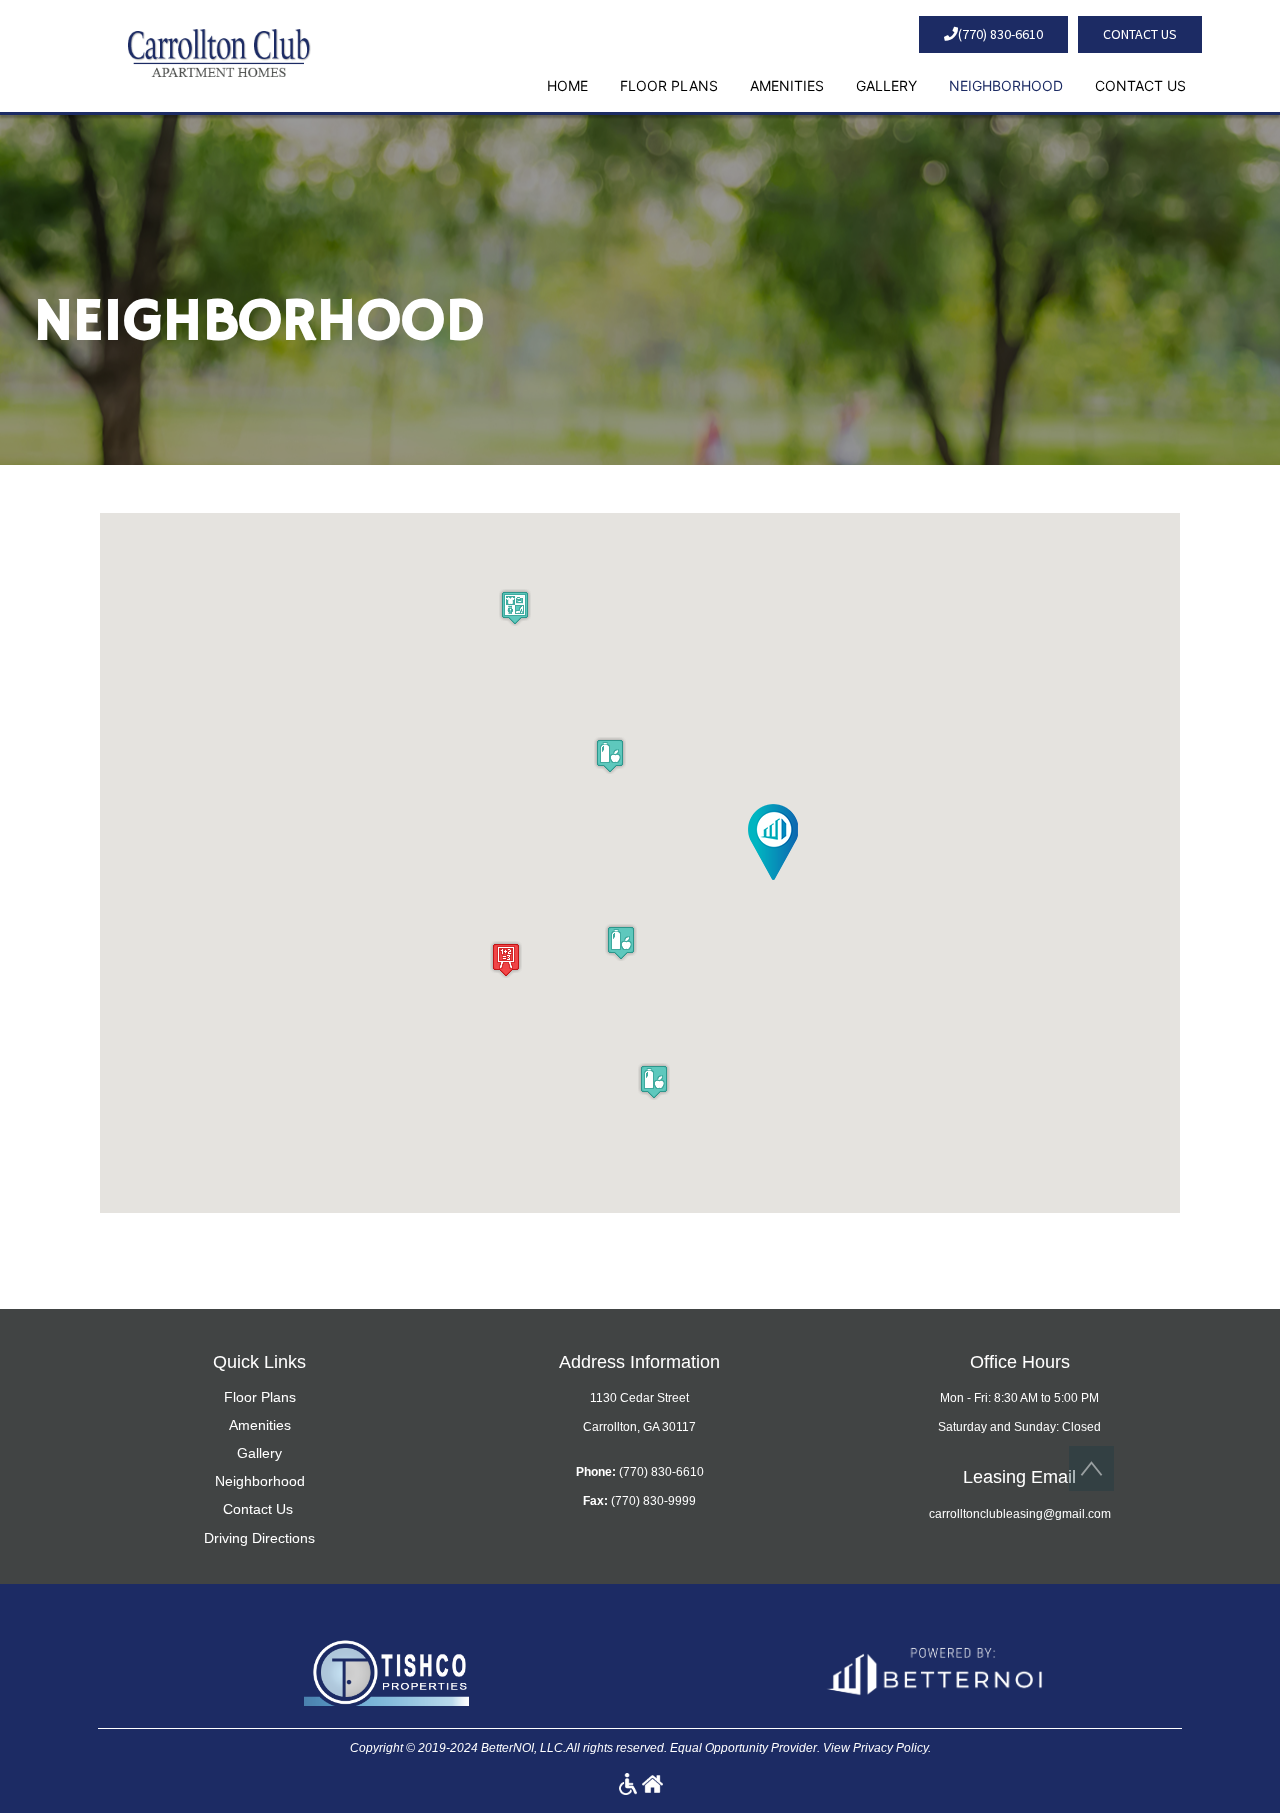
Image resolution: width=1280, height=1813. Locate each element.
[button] (218, 51)
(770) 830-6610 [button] (1000, 34)
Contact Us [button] (1140, 34)
